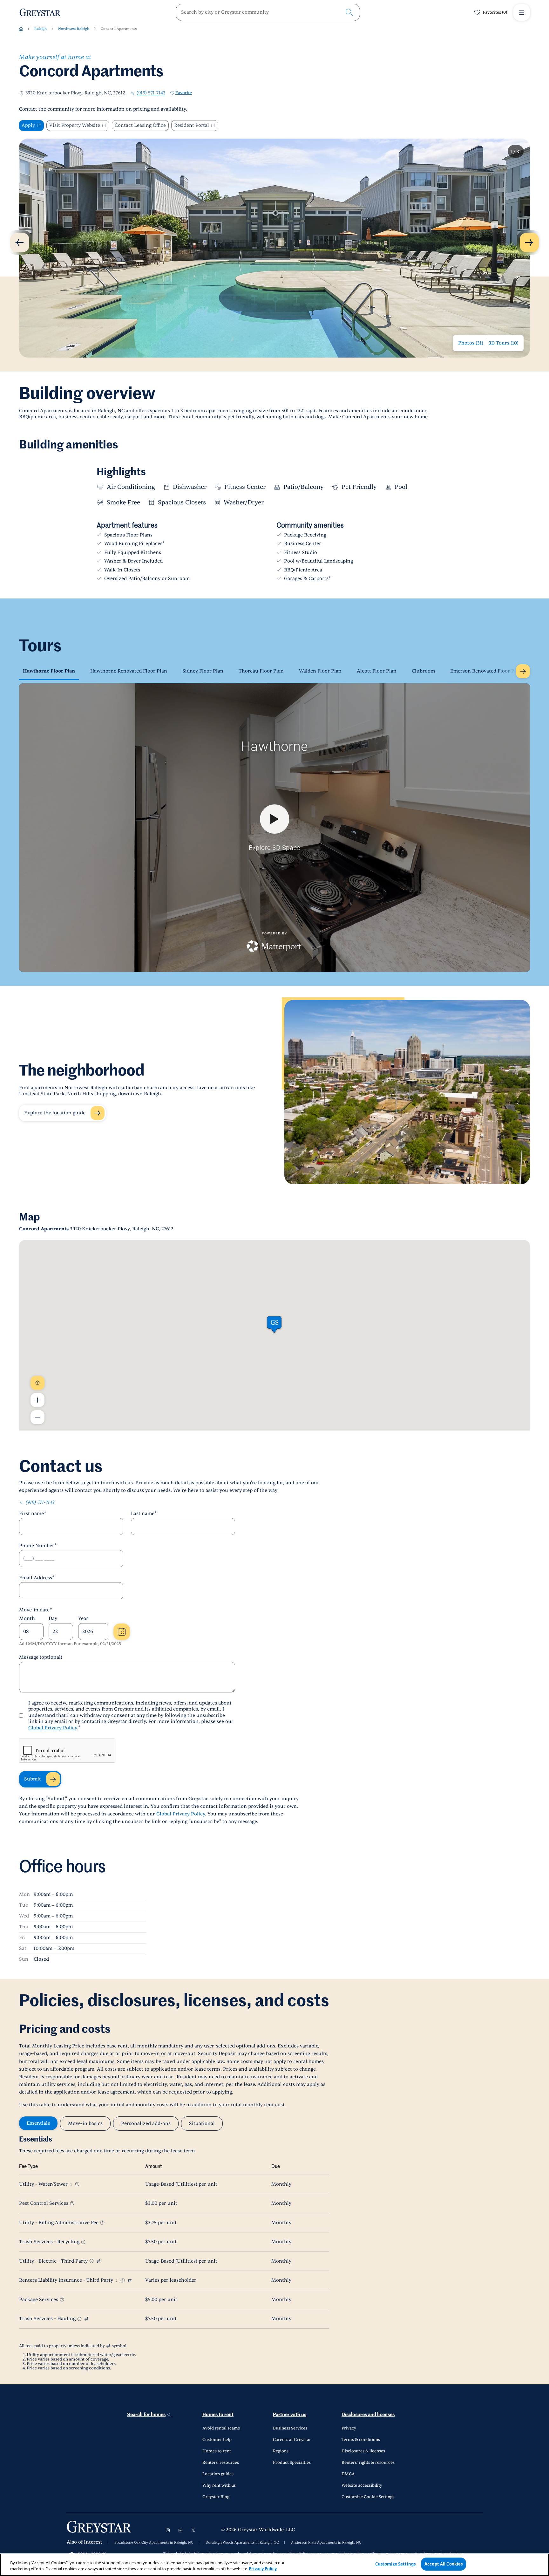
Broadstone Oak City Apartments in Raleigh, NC (154, 2543)
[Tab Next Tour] (523, 671)
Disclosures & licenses (363, 2451)
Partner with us (290, 2415)
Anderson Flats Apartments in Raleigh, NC (326, 2543)
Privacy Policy (263, 2569)
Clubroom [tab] (423, 671)
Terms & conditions (361, 2440)
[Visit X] (193, 2530)
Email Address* (37, 1578)
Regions (281, 2451)
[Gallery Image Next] (529, 243)
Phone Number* (38, 1546)
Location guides (218, 2474)
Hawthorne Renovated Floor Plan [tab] (129, 671)
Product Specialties (292, 2463)
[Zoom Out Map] (37, 1417)
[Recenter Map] (37, 1383)
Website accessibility (362, 2485)
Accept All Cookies (444, 2564)
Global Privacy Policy (53, 1728)
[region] (274, 2565)
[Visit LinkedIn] (180, 2530)
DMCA (348, 2474)
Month (27, 1619)
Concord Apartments (119, 29)
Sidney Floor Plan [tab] (203, 671)
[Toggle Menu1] (522, 12)
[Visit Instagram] (168, 2530)
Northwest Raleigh (74, 29)
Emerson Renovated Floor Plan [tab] (486, 671)
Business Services (290, 2428)
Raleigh (41, 29)
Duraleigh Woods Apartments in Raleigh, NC (242, 2543)
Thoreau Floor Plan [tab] (261, 671)
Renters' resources (221, 2463)
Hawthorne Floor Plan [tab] (49, 671)
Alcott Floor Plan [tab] (377, 671)
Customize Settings (395, 2564)
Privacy (349, 2428)
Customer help (217, 2440)
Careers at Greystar (292, 2440)
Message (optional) (41, 1657)
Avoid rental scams (221, 2428)
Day (53, 1619)
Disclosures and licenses (368, 2415)
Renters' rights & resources (368, 2463)
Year (83, 1619)
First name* (33, 1514)
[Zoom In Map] (37, 1400)
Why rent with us (219, 2485)
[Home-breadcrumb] (21, 29)
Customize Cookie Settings (368, 2497)
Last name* (144, 1514)
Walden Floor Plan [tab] (320, 671)
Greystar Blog (216, 2497)
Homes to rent (218, 2415)
